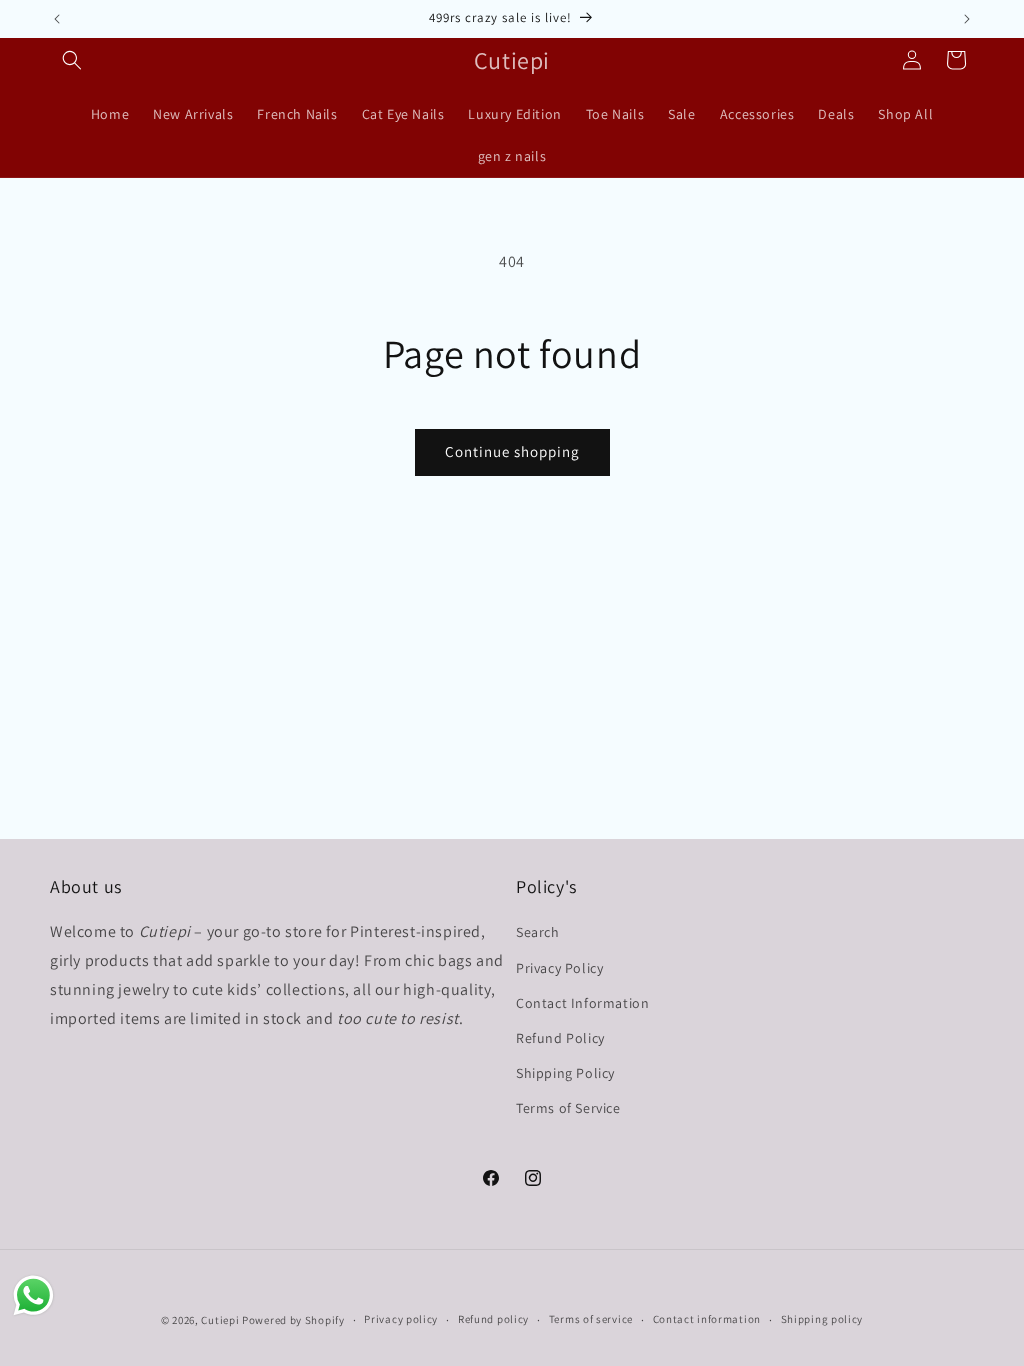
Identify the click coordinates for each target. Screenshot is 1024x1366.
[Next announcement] (967, 19)
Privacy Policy (559, 968)
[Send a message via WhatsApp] (33, 1295)
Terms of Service (568, 1108)
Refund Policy (560, 1038)
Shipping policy (822, 1319)
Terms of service (591, 1319)
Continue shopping (512, 451)
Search (538, 932)
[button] (72, 60)
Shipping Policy (565, 1073)
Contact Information (582, 1003)
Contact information (707, 1319)
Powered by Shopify (293, 1320)
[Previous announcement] (57, 19)
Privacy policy (401, 1319)
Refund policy (493, 1319)
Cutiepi (220, 1320)
